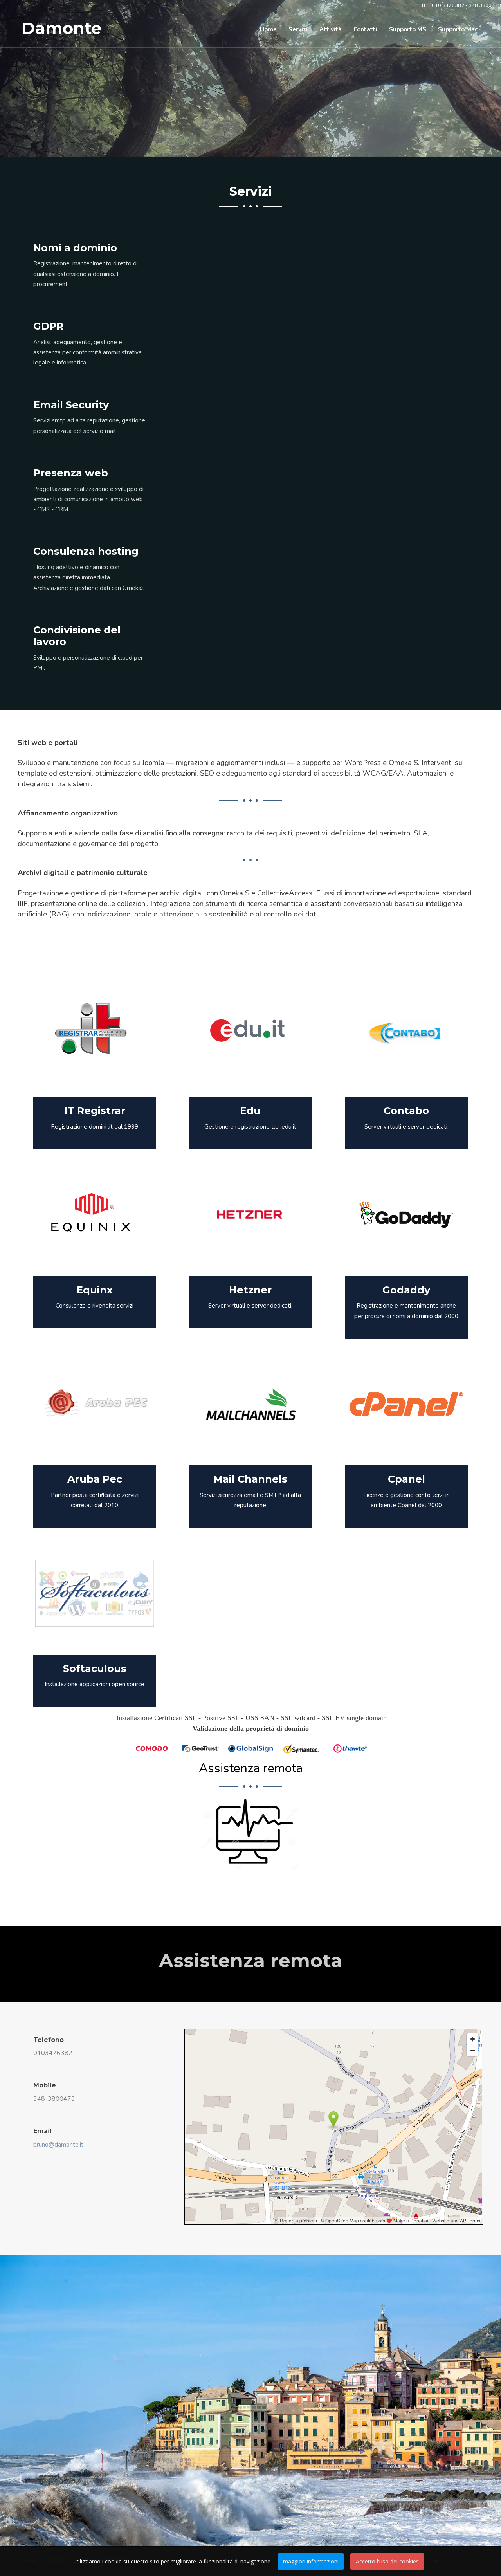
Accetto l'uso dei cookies (387, 2561)
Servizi (298, 29)
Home (268, 29)
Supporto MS (408, 29)
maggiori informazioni (311, 2561)
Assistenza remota (251, 1768)
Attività (331, 29)
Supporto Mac (458, 29)
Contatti (365, 29)
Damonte (61, 28)
